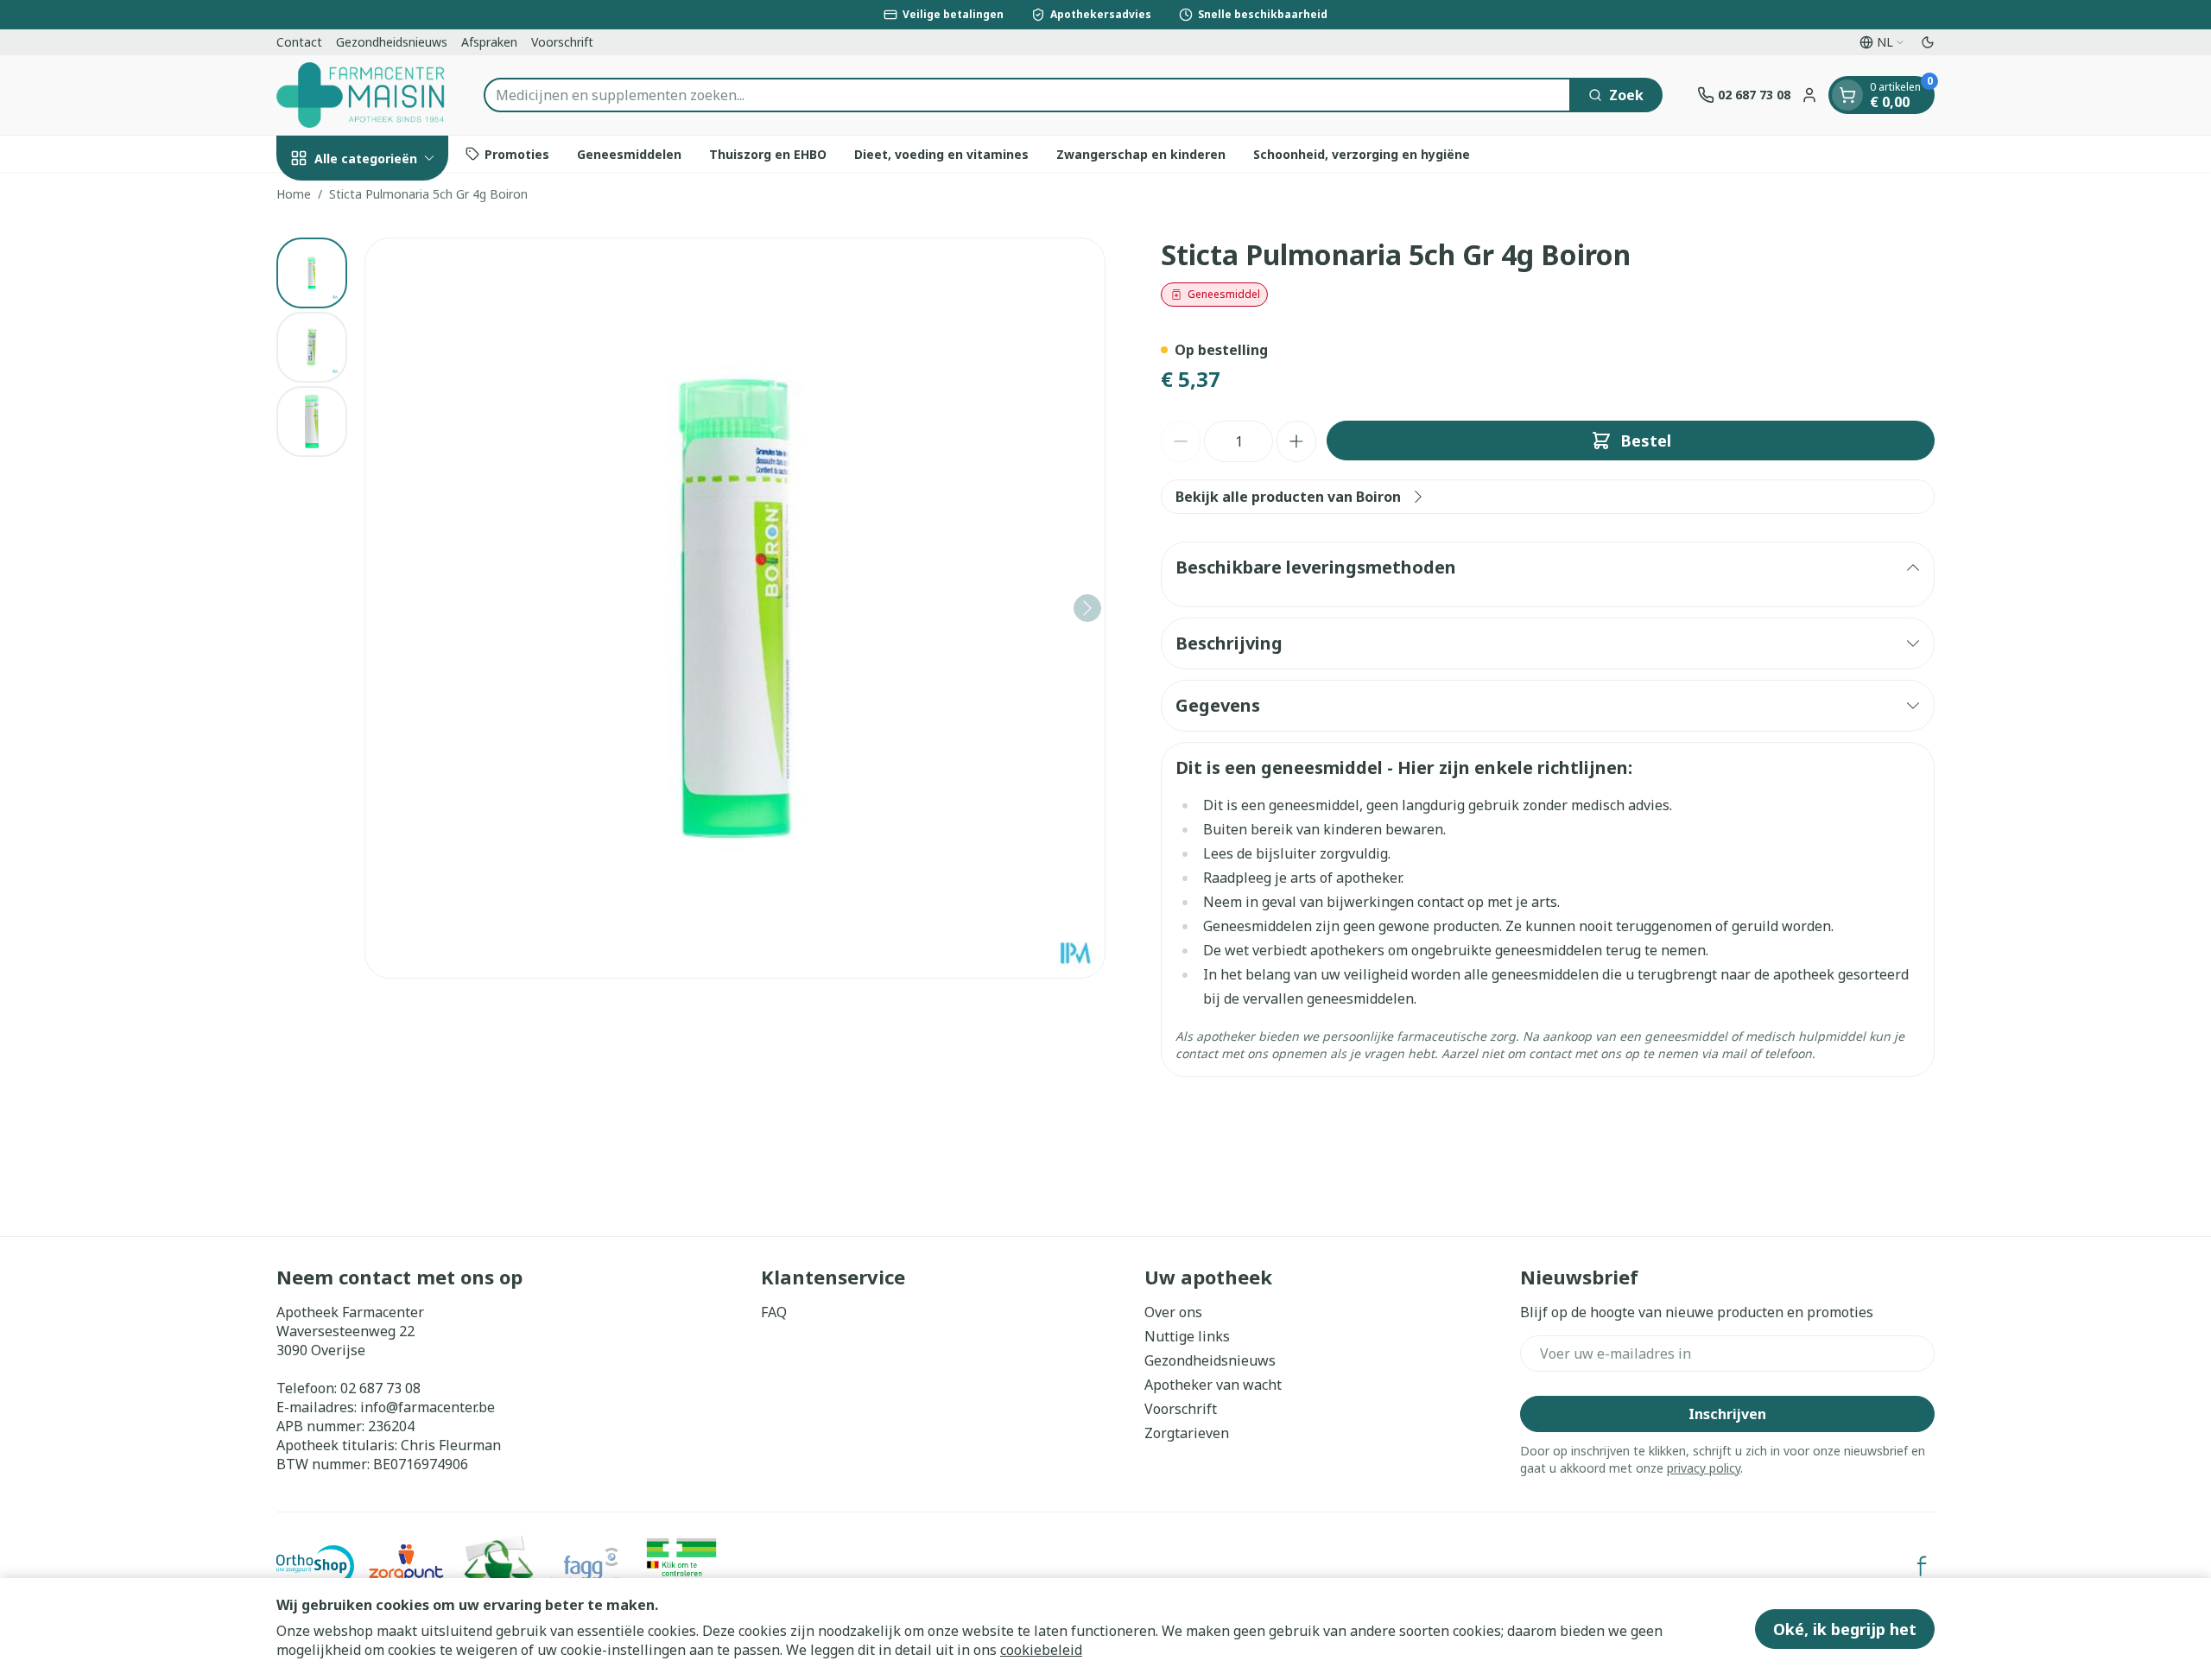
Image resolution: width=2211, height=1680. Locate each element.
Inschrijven (1727, 1414)
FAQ (774, 1312)
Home (294, 194)
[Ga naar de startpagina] (363, 95)
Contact (299, 42)
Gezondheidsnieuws (392, 42)
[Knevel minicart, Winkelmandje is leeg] (1847, 95)
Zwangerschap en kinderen (1141, 153)
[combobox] (1027, 95)
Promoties (517, 153)
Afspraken (489, 42)
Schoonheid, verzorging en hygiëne (1362, 153)
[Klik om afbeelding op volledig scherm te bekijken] (735, 608)
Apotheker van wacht (1213, 1385)
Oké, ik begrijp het (1845, 1629)
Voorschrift (562, 42)
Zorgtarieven (1187, 1433)
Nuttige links (1187, 1336)
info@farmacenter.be (428, 1407)
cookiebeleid (1041, 1650)
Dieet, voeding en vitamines (941, 153)
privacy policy (1704, 1468)
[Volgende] (1087, 608)
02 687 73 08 (380, 1388)
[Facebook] (1922, 1566)
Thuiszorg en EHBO (768, 153)
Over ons (1173, 1312)
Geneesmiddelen (629, 153)
